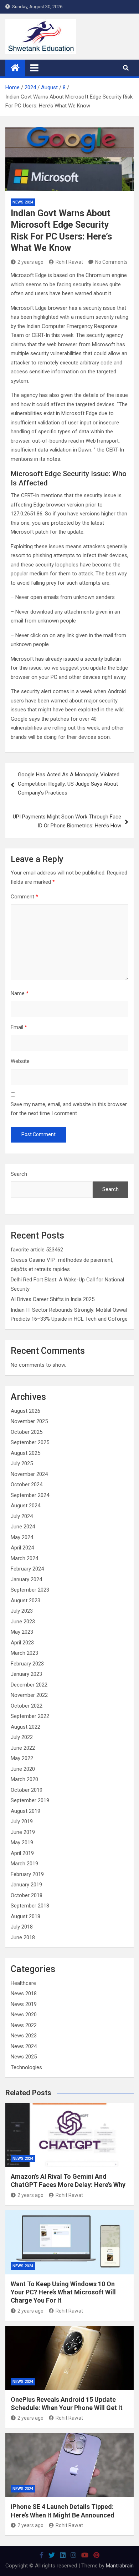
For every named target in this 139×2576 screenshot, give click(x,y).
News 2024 (23, 202)
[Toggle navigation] (34, 68)
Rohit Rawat (69, 262)
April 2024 (22, 1548)
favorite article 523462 (37, 1250)
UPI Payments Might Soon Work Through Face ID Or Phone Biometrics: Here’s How (67, 821)
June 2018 (23, 1937)
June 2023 (23, 1622)
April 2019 (22, 1853)
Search (19, 1174)
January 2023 (26, 1674)
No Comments (111, 262)
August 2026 (25, 1411)
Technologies (26, 2067)
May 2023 (22, 1632)
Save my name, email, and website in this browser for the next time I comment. (69, 1109)
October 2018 (27, 1895)
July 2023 (22, 1611)
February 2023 (27, 1664)
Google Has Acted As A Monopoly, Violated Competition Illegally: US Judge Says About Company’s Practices (69, 784)
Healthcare (23, 1983)
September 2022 (30, 1716)
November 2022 (29, 1695)
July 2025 (22, 1463)
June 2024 (23, 1527)
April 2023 (22, 1643)
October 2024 (27, 1484)
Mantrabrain (120, 2566)
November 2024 (29, 1474)
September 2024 (30, 1495)
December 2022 (29, 1685)
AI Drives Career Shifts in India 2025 (53, 1299)
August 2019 (25, 1811)
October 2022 (27, 1706)
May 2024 (22, 1537)
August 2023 (25, 1600)
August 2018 (25, 1916)
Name (20, 993)
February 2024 (27, 1569)
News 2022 (24, 2025)
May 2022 (22, 1758)
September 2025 (30, 1442)
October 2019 (27, 1790)
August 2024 (25, 1506)
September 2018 (30, 1906)
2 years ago (30, 262)
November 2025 (29, 1421)
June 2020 (23, 1769)
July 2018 (22, 1927)
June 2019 (23, 1832)
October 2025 (27, 1432)
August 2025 (25, 1453)
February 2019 (27, 1874)
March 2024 (24, 1558)
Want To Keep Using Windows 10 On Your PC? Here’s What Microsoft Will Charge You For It (63, 2292)
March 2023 (24, 1653)
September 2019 (30, 1800)
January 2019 (26, 1885)
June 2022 (23, 1748)
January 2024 (26, 1579)
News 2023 (24, 2036)
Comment (24, 897)
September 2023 (30, 1590)
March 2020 (24, 1779)
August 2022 (25, 1727)
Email (19, 1027)
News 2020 (24, 2015)
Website (20, 1061)
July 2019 (22, 1821)
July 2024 (22, 1516)
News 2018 (24, 1993)
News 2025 (24, 2057)
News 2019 (24, 2004)
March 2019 (24, 1864)
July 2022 (22, 1737)
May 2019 (22, 1842)
